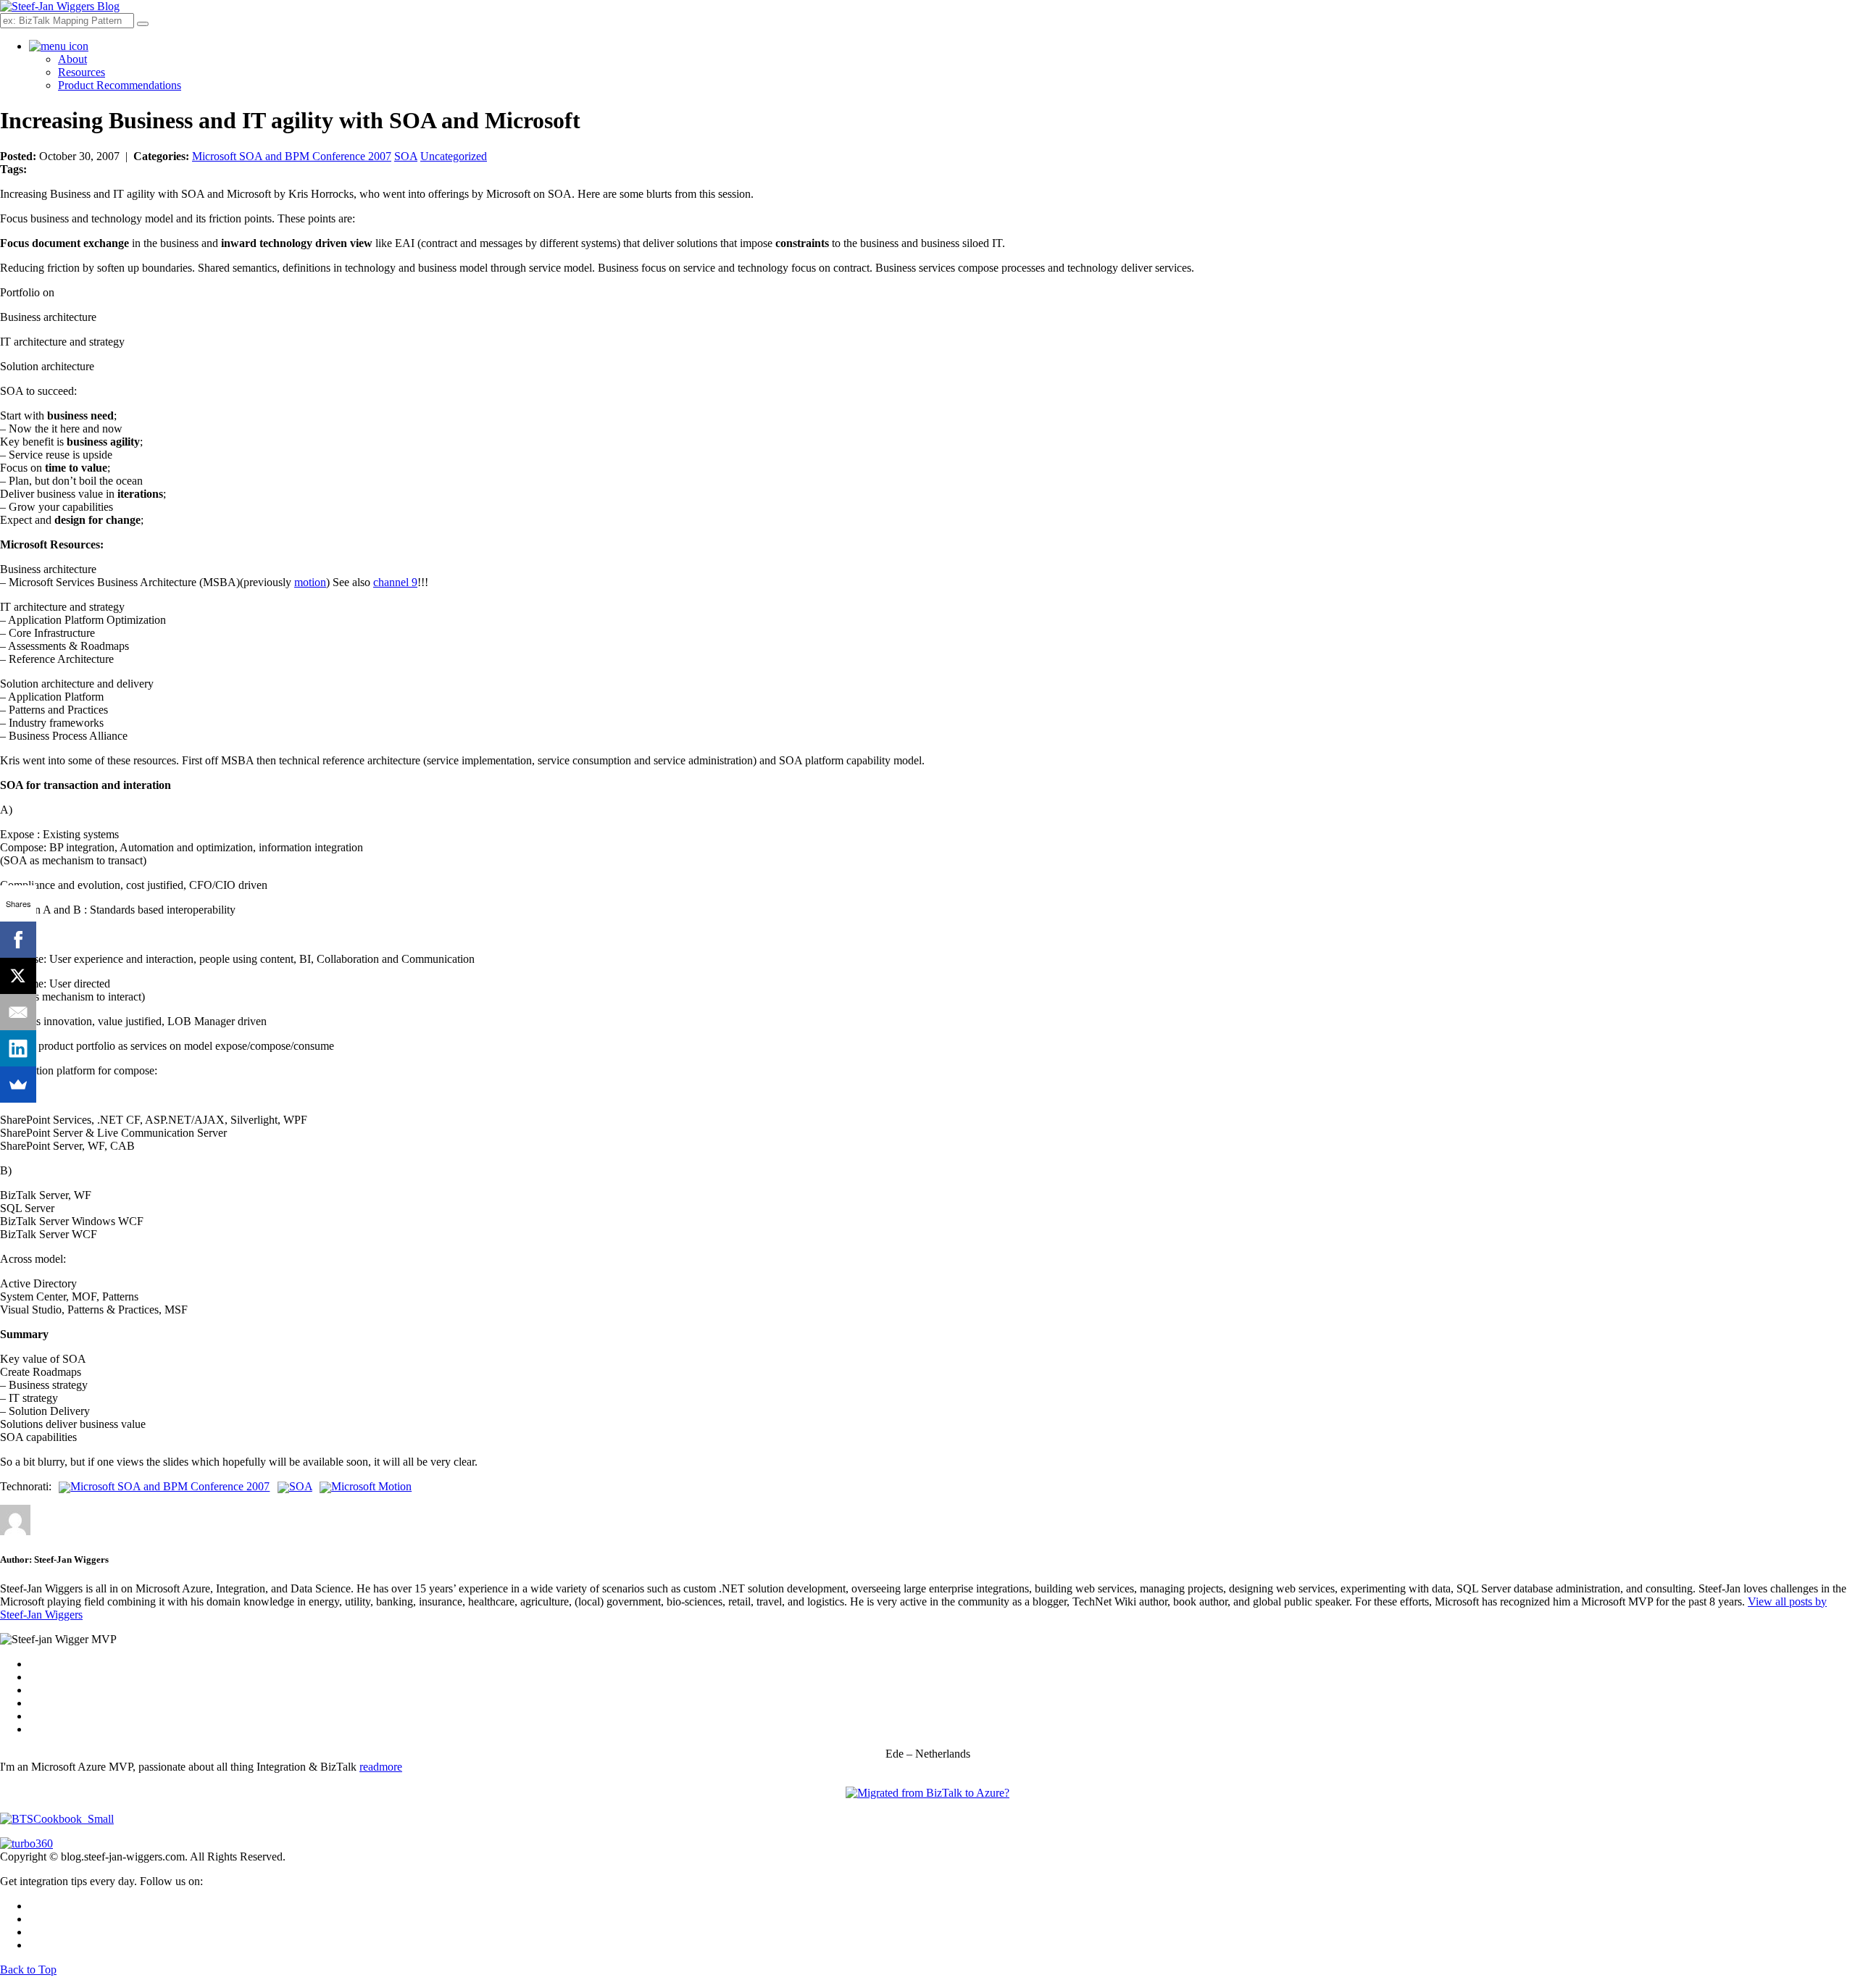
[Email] (18, 1012)
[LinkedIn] (18, 1048)
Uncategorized (454, 156)
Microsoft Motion (371, 1486)
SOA (406, 156)
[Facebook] (18, 940)
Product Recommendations (120, 85)
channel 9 (395, 582)
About (72, 59)
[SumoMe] (18, 1085)
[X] (18, 976)
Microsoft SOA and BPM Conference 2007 (292, 156)
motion (310, 582)
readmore (381, 1767)
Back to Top (28, 1970)
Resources (82, 72)
